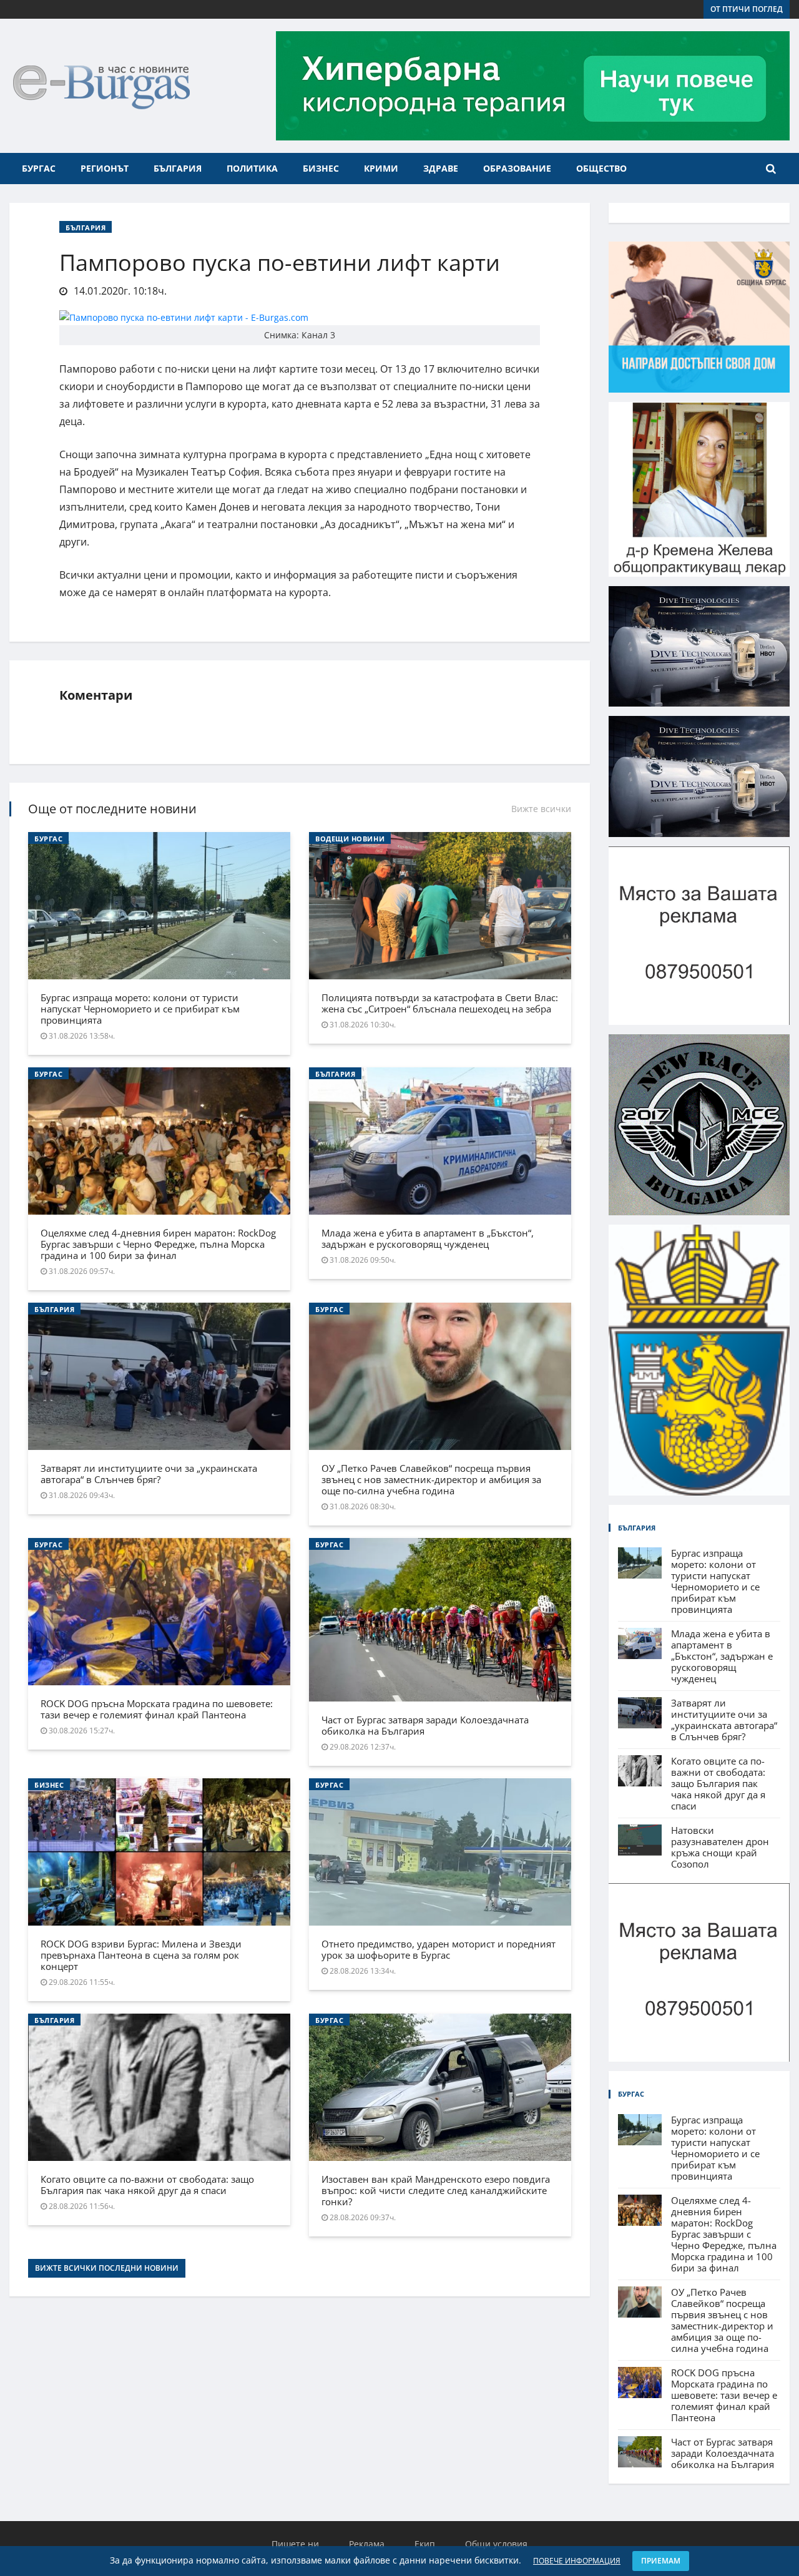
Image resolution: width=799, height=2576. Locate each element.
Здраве (441, 168)
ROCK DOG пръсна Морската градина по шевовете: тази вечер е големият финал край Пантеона (157, 1709)
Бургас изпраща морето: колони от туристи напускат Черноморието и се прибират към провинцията (140, 1009)
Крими (381, 168)
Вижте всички (541, 809)
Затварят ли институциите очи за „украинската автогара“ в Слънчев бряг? (149, 1474)
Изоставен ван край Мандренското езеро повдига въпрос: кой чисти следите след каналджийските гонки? (436, 2190)
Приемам (661, 2561)
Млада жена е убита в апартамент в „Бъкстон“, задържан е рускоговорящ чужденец (428, 1238)
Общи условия (496, 2544)
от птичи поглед (747, 9)
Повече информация (577, 2561)
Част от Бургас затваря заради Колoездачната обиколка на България (425, 1725)
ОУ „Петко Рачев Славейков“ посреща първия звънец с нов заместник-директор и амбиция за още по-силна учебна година (431, 1479)
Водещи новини (350, 839)
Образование (517, 168)
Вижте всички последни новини (107, 2268)
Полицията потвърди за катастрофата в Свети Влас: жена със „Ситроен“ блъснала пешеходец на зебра (440, 1003)
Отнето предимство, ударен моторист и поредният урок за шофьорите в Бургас (439, 1949)
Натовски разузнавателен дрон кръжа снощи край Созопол (720, 1847)
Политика (252, 168)
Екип (425, 2544)
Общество (601, 168)
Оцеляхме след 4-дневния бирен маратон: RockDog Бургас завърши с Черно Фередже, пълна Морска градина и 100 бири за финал (158, 1244)
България (178, 168)
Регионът (105, 168)
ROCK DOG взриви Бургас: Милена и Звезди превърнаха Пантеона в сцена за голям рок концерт (141, 1955)
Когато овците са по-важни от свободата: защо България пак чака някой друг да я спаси (147, 2185)
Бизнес (321, 168)
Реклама (367, 2544)
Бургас (39, 168)
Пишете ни (295, 2544)
